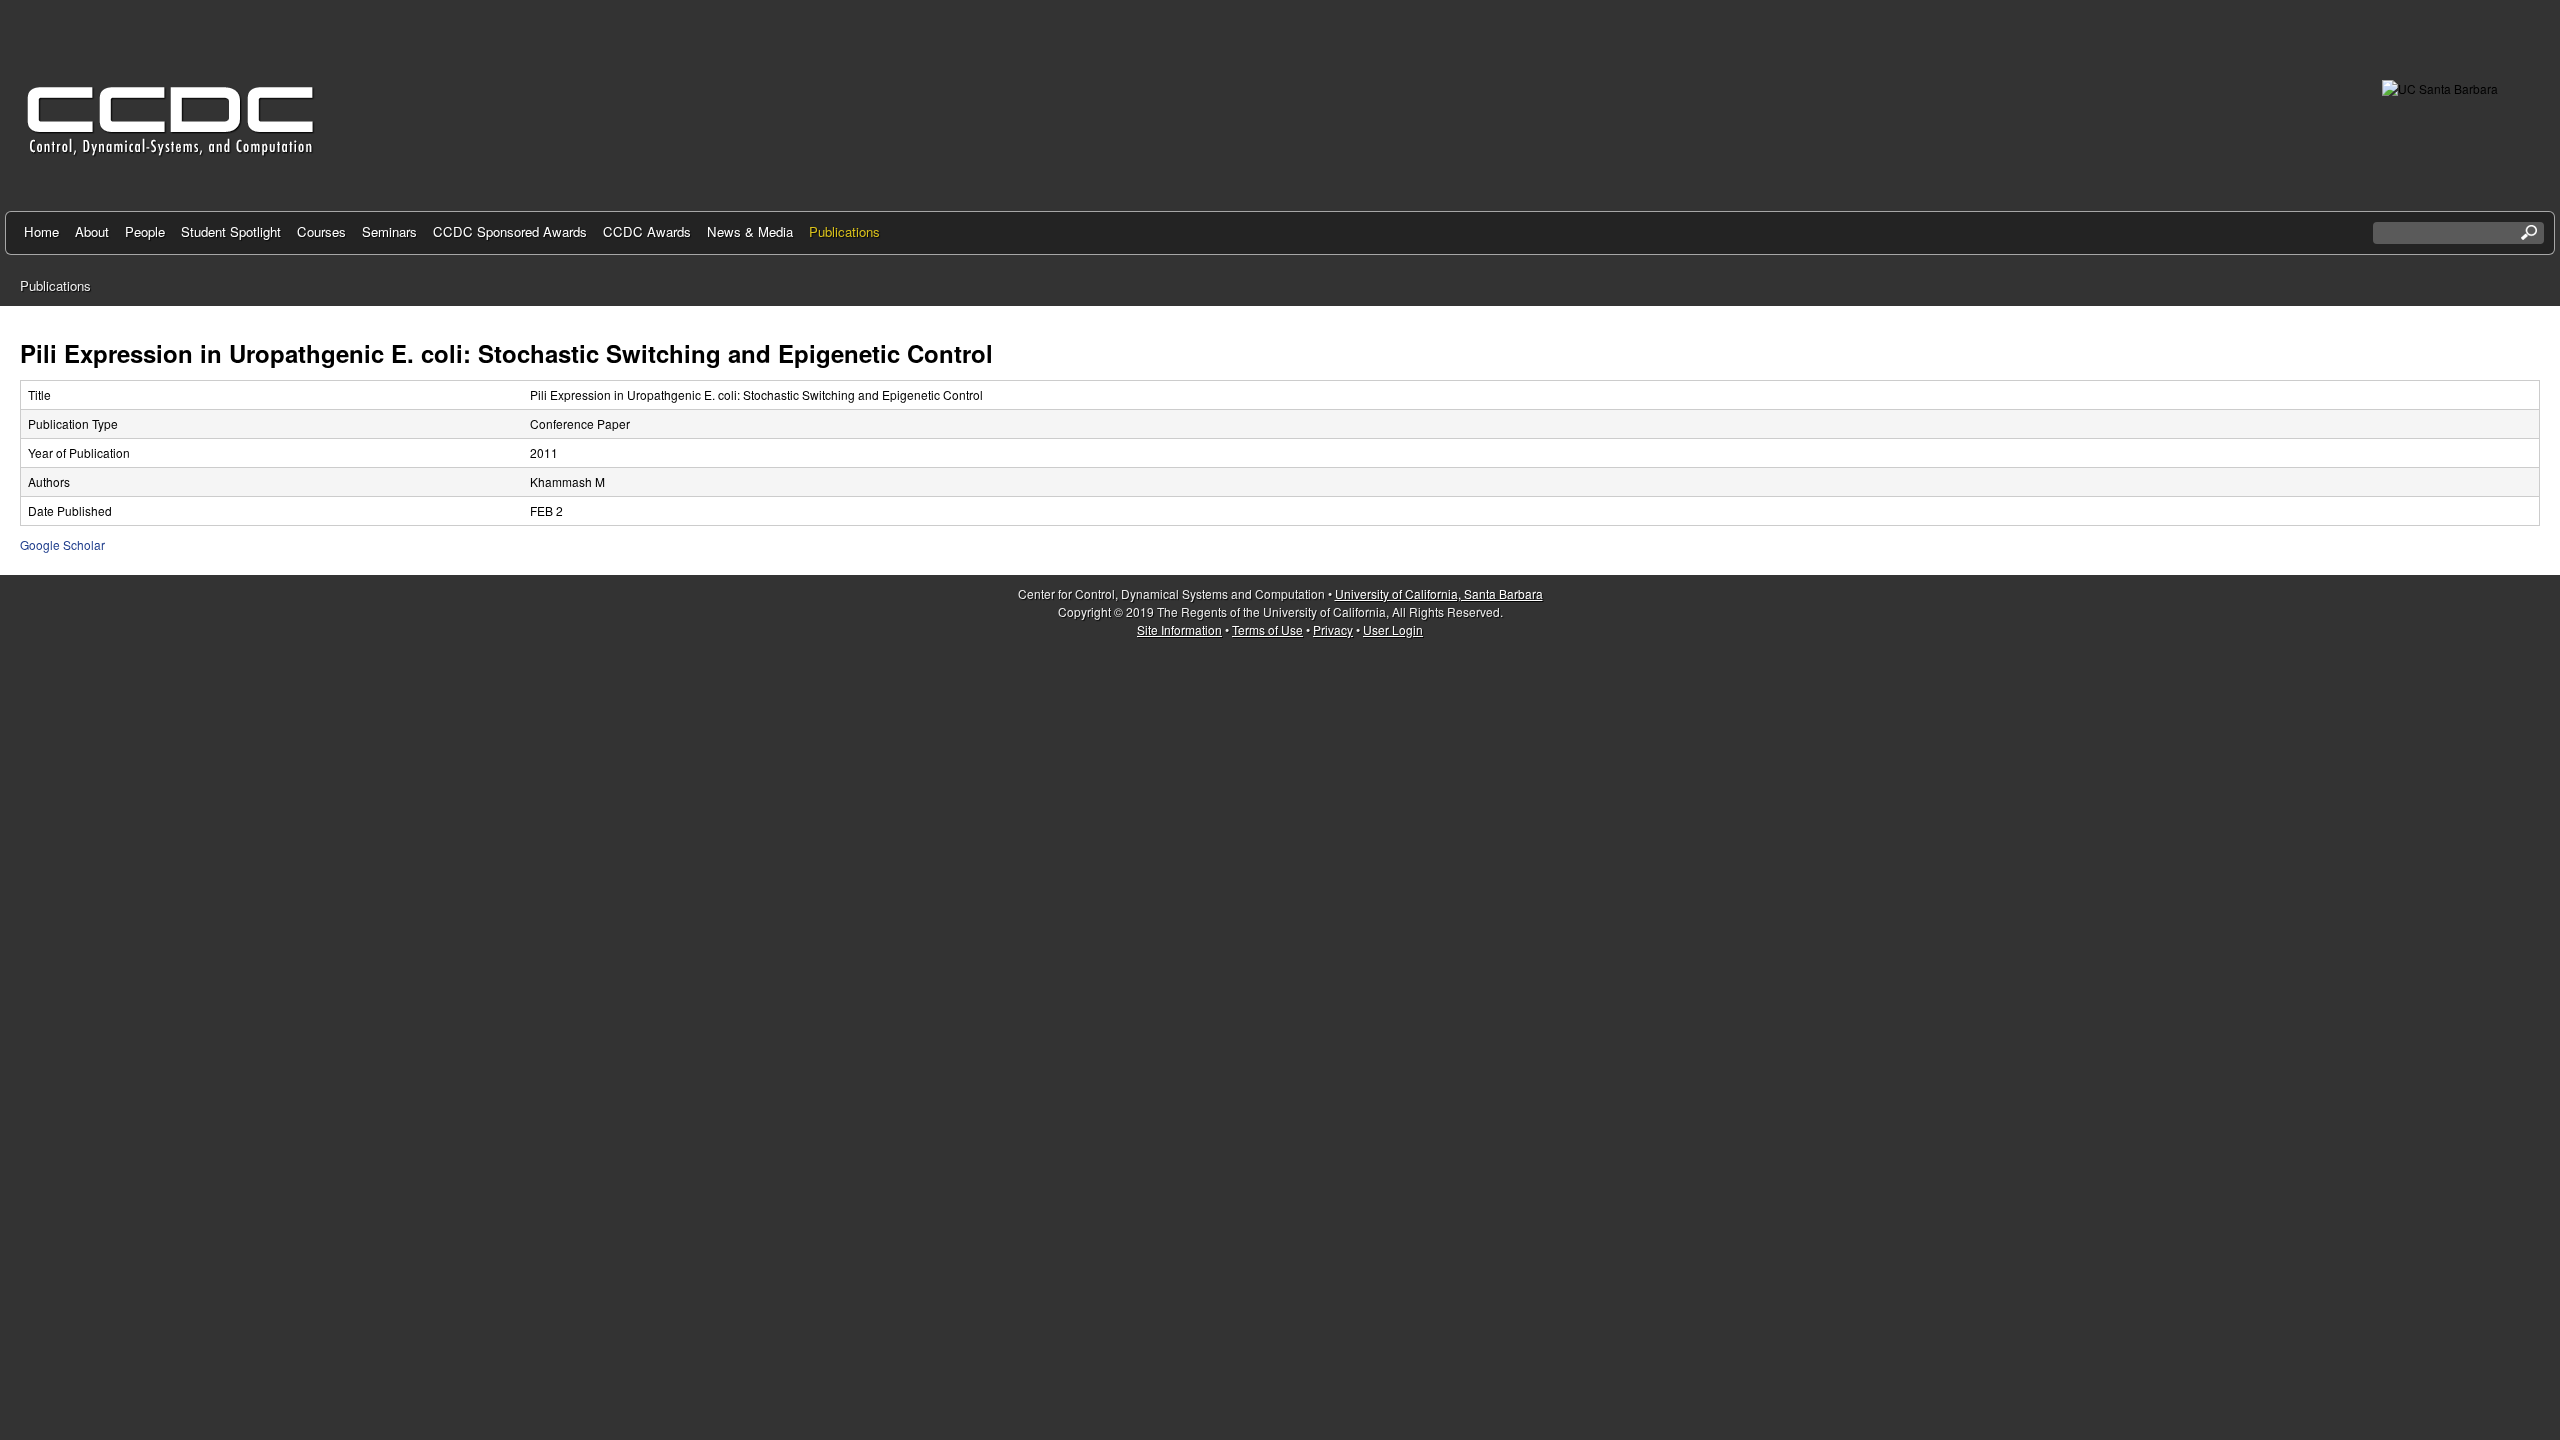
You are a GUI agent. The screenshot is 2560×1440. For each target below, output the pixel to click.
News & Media (750, 231)
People (145, 231)
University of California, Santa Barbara (1439, 593)
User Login (1393, 629)
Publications (844, 231)
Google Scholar (62, 544)
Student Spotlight (231, 231)
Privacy (1333, 629)
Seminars (389, 231)
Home (41, 231)
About (92, 231)
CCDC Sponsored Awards (510, 231)
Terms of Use (1267, 629)
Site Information (1179, 629)
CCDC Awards (647, 231)
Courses (321, 231)
